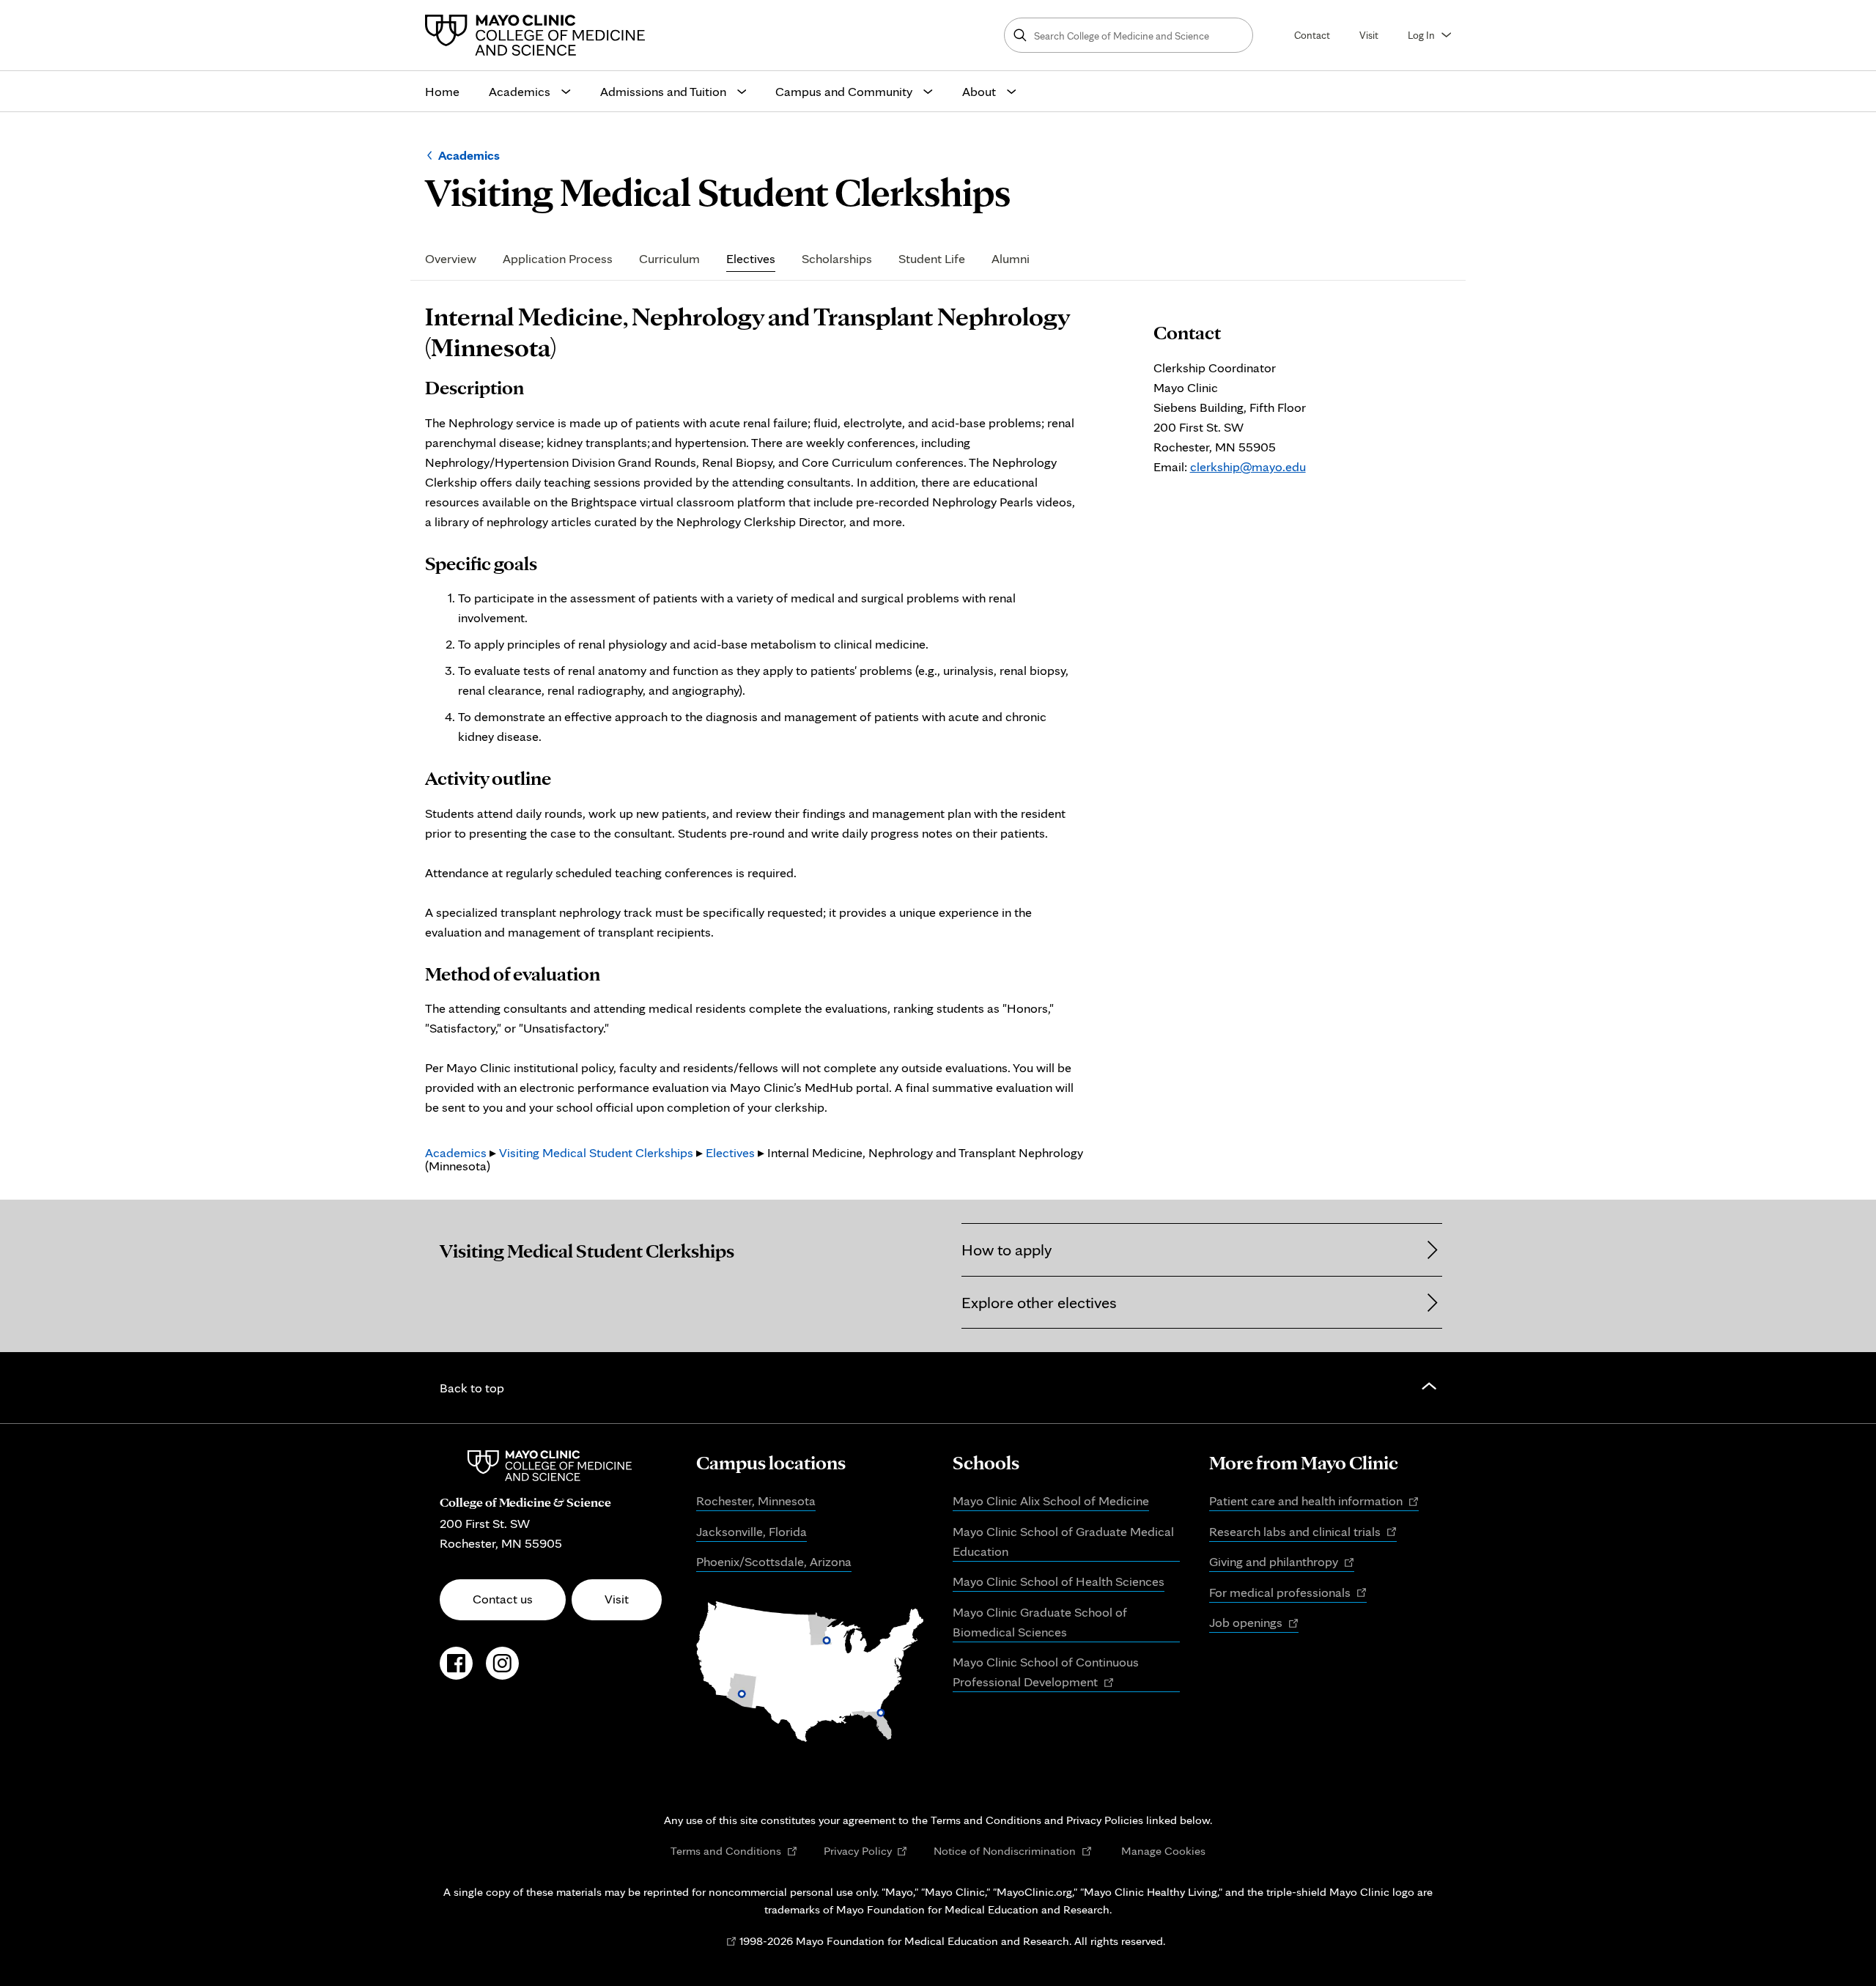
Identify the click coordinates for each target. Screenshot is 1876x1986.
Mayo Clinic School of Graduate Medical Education (1063, 1541)
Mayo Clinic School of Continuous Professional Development (1046, 1673)
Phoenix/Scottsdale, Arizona (774, 1561)
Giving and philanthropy (1282, 1562)
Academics (520, 91)
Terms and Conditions (734, 1851)
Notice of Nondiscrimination (1013, 1851)
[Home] (539, 35)
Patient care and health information (1314, 1502)
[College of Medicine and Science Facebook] (456, 1671)
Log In (1421, 35)
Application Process (558, 259)
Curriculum (669, 259)
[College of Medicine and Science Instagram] (502, 1671)
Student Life (932, 259)
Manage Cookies (1163, 1850)
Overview (451, 259)
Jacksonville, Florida (751, 1531)
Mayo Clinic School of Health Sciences (1059, 1581)
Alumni (1011, 259)
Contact (1312, 35)
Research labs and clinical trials (1303, 1532)
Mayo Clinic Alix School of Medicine (1051, 1500)
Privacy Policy (866, 1851)
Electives (751, 259)
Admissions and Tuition (663, 91)
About (979, 91)
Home (442, 91)
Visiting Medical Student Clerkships (596, 1152)
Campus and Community (844, 91)
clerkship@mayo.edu (1248, 466)
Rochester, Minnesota (756, 1500)
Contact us (503, 1599)
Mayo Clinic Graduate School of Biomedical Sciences (1040, 1622)
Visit (1369, 35)
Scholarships (837, 259)
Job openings (1254, 1623)
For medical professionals (1288, 1593)
